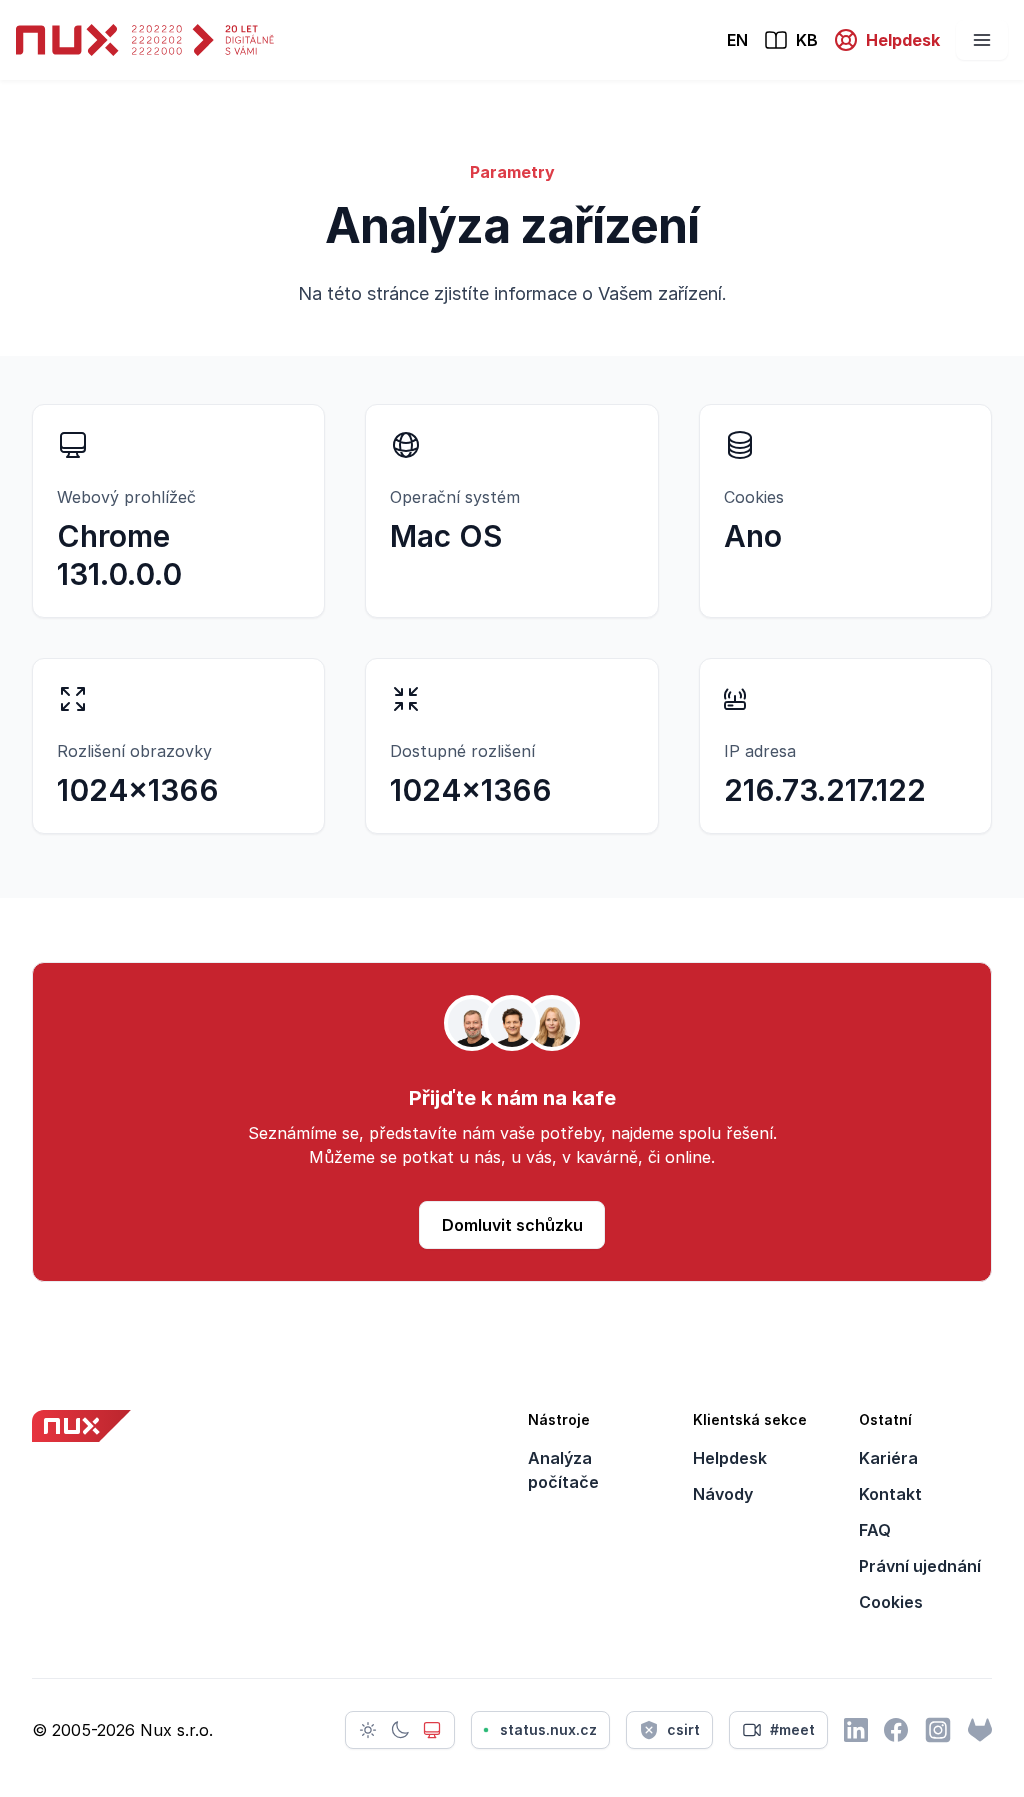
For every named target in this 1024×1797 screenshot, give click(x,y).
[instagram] (938, 1730)
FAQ (875, 1530)
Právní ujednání (920, 1566)
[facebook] (896, 1730)
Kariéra (888, 1458)
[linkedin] (856, 1730)
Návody (723, 1494)
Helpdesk (730, 1458)
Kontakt (890, 1494)
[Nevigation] (982, 40)
